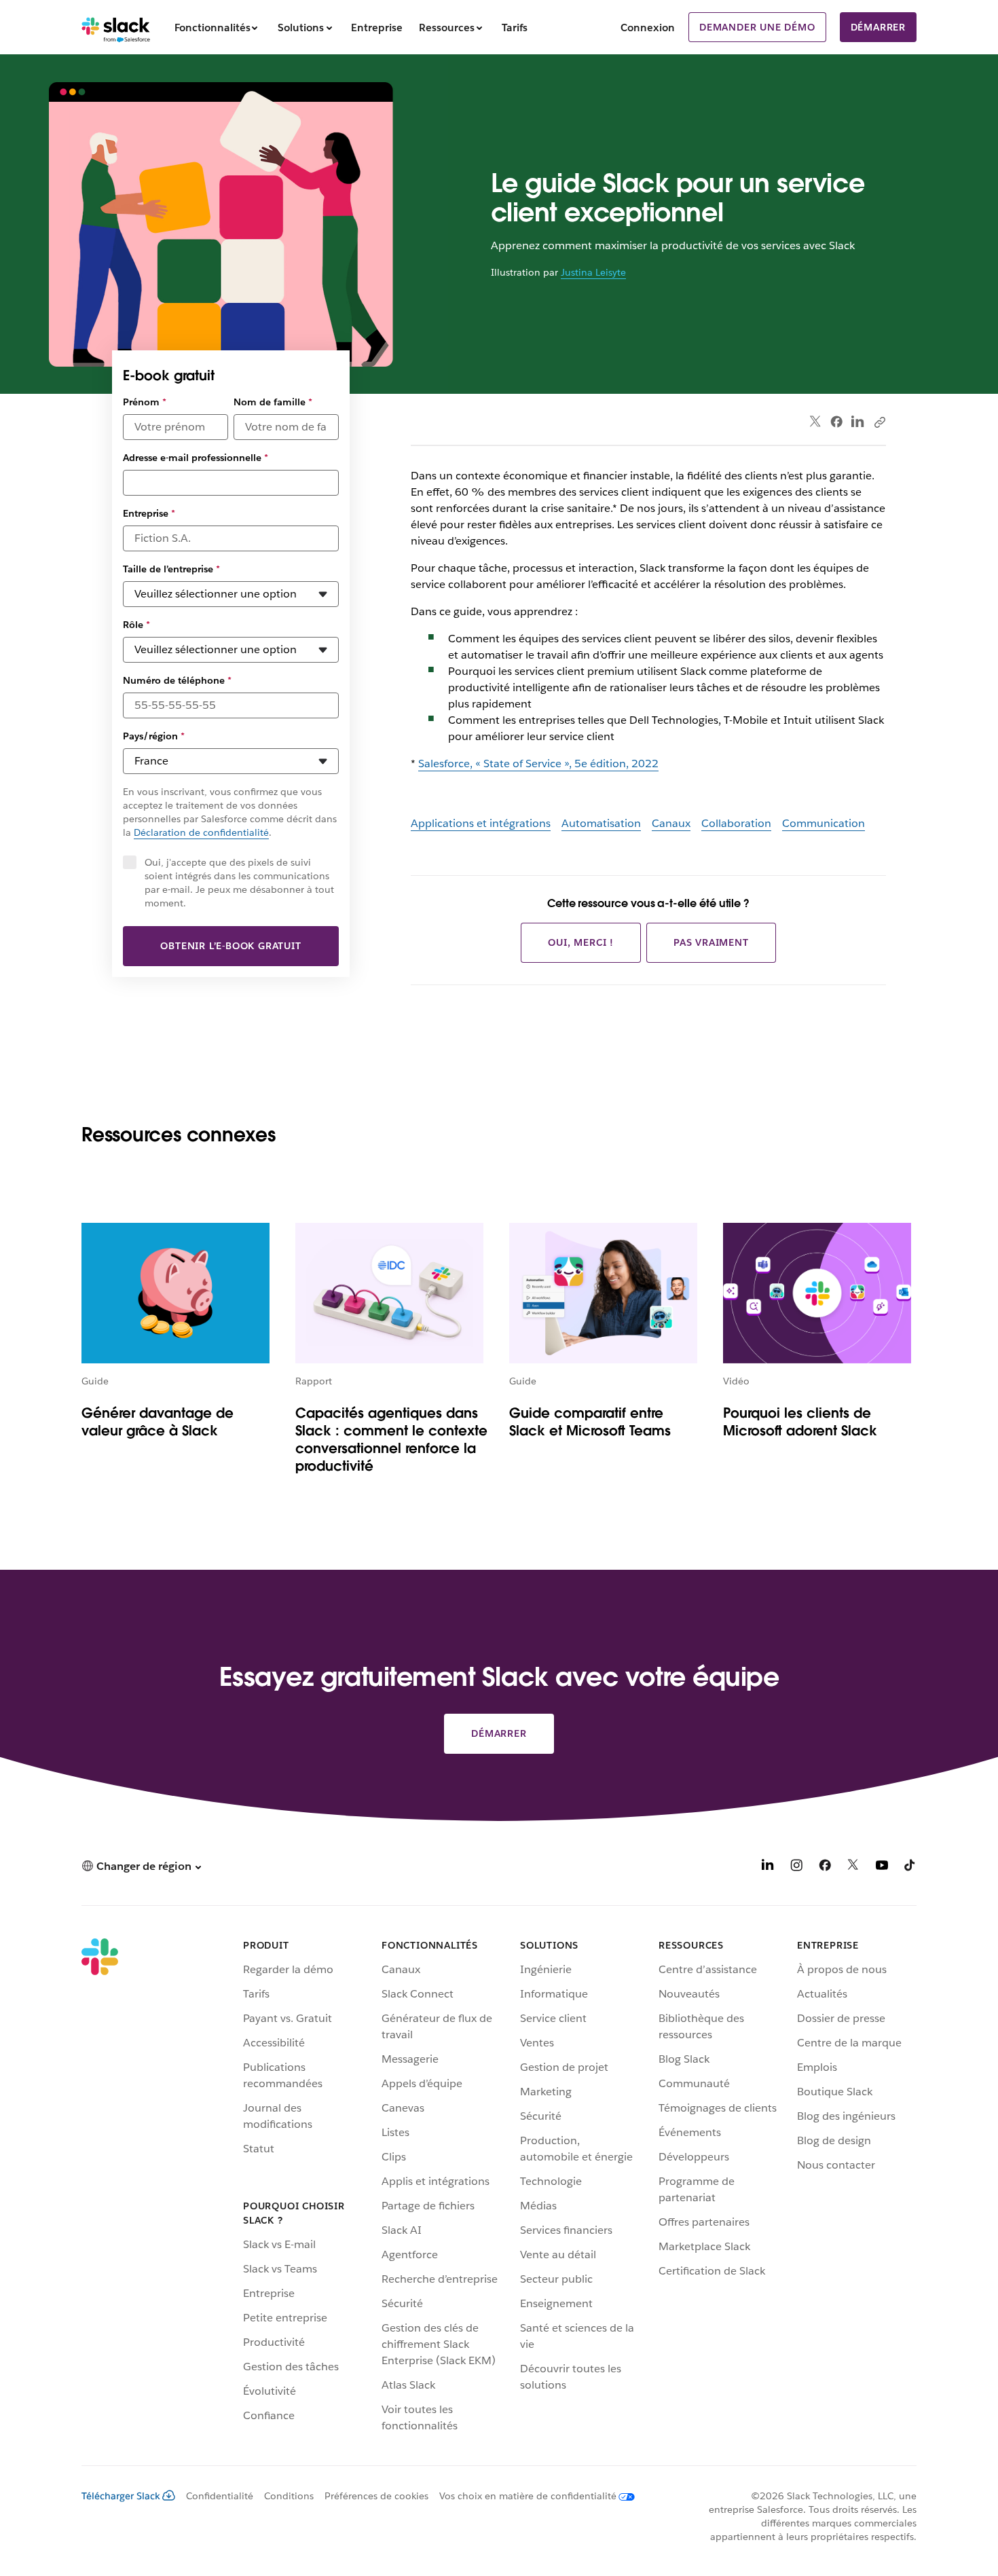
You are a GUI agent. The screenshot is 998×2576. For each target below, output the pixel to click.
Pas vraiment (711, 942)
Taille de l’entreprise (171, 569)
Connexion (648, 27)
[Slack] (116, 27)
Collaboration (736, 823)
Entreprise (149, 513)
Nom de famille (273, 402)
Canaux (671, 823)
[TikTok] (910, 1867)
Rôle (136, 625)
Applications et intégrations (481, 823)
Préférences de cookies (376, 2496)
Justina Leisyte (593, 272)
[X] (853, 1867)
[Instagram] (796, 1867)
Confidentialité (220, 2496)
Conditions (289, 2496)
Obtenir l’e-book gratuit (230, 946)
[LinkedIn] (858, 422)
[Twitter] (816, 422)
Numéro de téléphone (177, 680)
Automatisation (601, 823)
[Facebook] (836, 422)
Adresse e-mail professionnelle (196, 458)
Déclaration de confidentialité (201, 832)
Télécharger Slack (121, 2496)
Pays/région (154, 736)
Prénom (145, 402)
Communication (824, 823)
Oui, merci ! (581, 942)
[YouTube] (882, 1867)
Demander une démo (757, 27)
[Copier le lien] (879, 422)
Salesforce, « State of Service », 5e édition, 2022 (538, 763)
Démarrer (878, 27)
